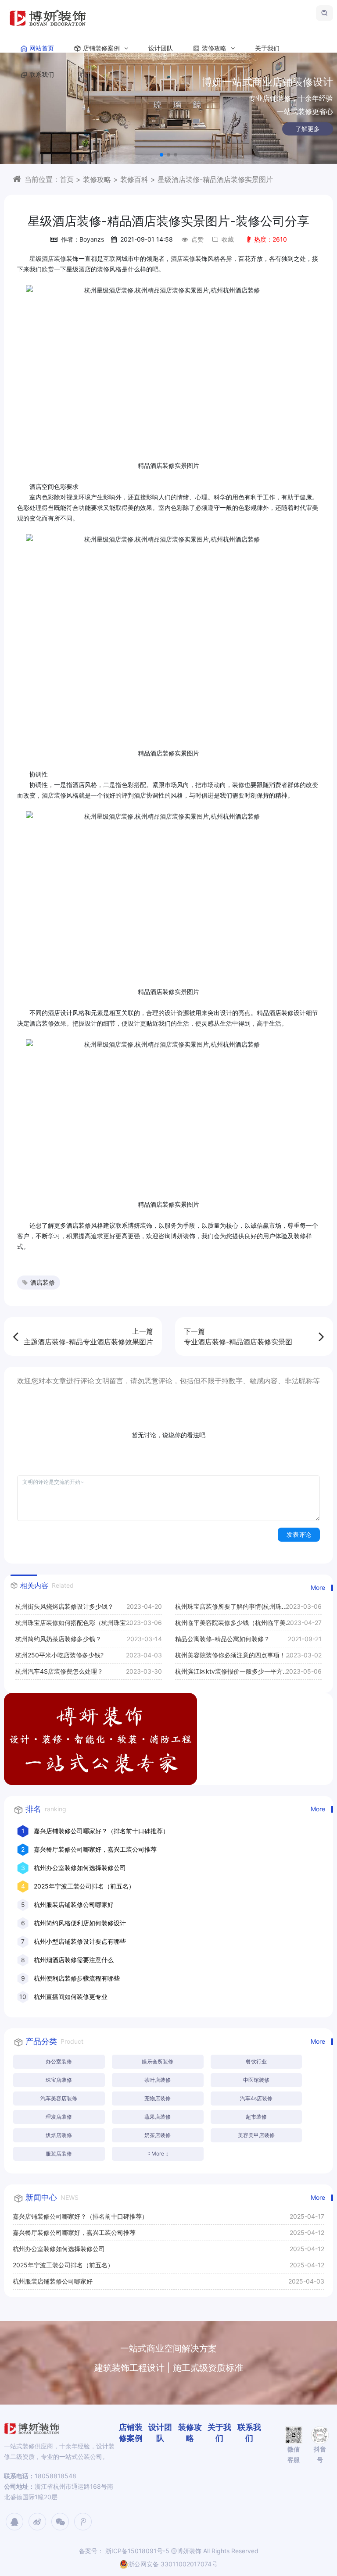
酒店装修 (43, 1282)
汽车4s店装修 (256, 2098)
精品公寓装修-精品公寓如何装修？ (222, 1639)
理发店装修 (59, 2117)
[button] (161, 155)
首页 (67, 179)
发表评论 (299, 1534)
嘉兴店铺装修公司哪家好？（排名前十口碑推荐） (101, 1831)
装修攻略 (215, 48)
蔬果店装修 (158, 2117)
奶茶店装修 (158, 2135)
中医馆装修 (256, 2080)
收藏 (228, 239)
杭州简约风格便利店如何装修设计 (80, 1923)
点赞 (197, 239)
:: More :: (158, 2154)
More (318, 1587)
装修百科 (134, 179)
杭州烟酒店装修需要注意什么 (74, 1960)
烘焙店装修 (59, 2135)
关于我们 (267, 48)
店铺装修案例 (102, 48)
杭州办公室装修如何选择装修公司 (80, 1868)
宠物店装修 (158, 2098)
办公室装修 (59, 2061)
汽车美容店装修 (59, 2098)
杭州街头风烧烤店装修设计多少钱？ (65, 1606)
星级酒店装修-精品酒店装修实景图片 (215, 179)
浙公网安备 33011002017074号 (173, 2564)
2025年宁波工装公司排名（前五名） (84, 1886)
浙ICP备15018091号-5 (136, 2551)
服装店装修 (59, 2154)
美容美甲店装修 (256, 2135)
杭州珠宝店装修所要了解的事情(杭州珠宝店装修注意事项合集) (231, 1609)
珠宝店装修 (59, 2080)
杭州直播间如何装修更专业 (71, 1997)
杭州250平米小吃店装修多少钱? (59, 1655)
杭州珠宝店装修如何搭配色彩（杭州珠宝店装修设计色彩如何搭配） (71, 1625)
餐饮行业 (256, 2061)
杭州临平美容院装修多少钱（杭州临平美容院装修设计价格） (230, 1625)
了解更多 (308, 129)
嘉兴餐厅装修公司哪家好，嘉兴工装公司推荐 (95, 1849)
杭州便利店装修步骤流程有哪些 (77, 1978)
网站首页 (42, 48)
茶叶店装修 (158, 2080)
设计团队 (161, 48)
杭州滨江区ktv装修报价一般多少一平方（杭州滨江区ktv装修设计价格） (229, 1673)
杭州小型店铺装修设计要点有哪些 (80, 1941)
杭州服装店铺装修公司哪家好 (74, 1904)
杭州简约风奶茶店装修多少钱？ (58, 1639)
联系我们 (42, 74)
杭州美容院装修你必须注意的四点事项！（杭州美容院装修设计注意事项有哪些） (230, 1657)
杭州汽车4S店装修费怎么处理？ (59, 1671)
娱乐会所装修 (158, 2061)
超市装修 (256, 2117)
